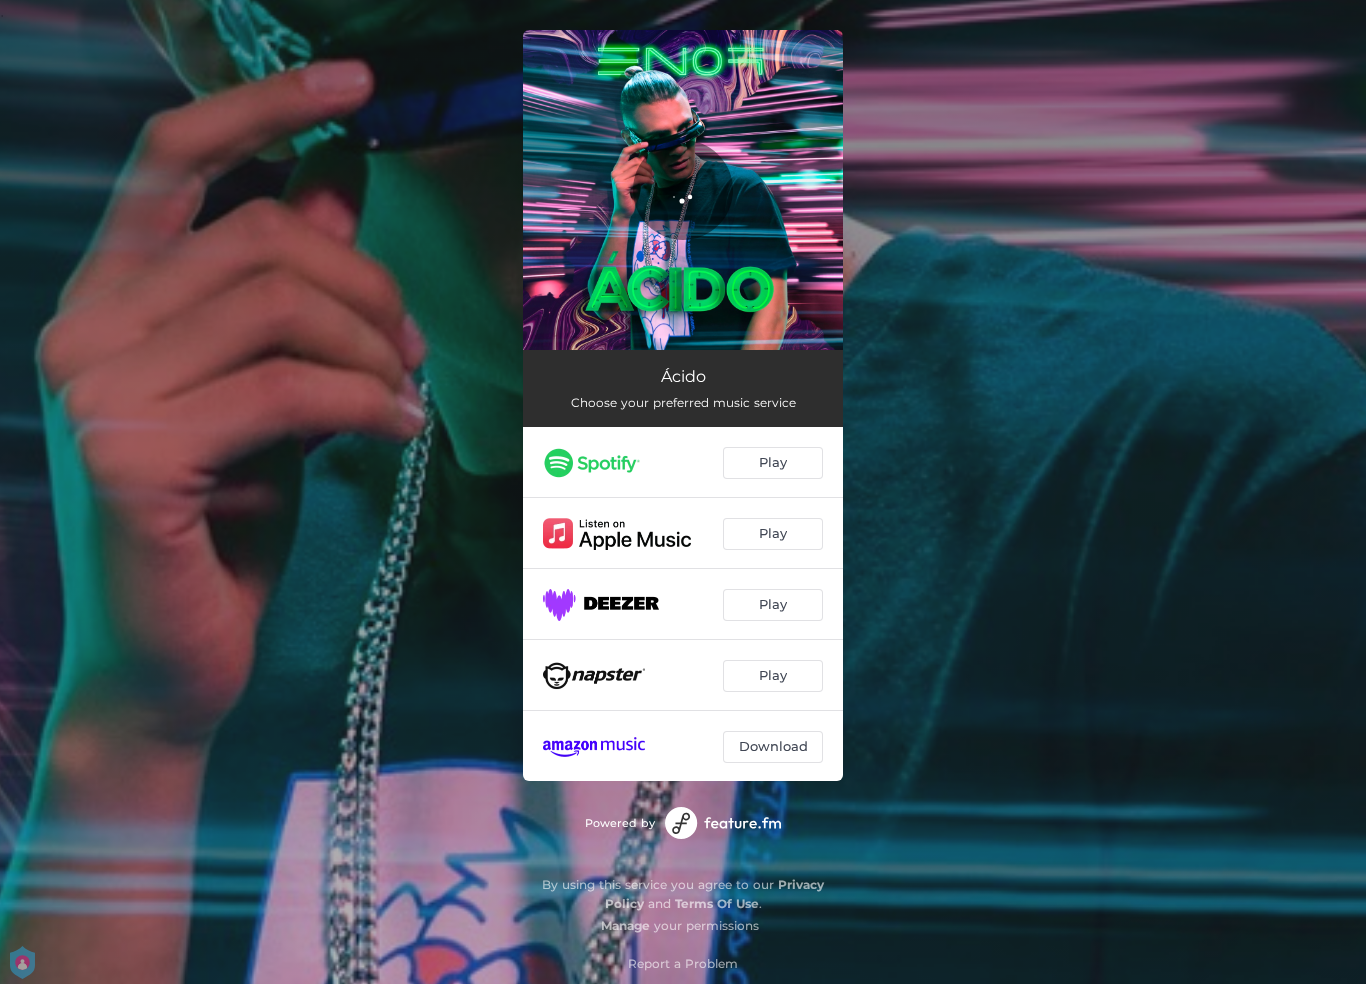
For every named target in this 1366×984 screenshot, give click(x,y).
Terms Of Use (717, 903)
